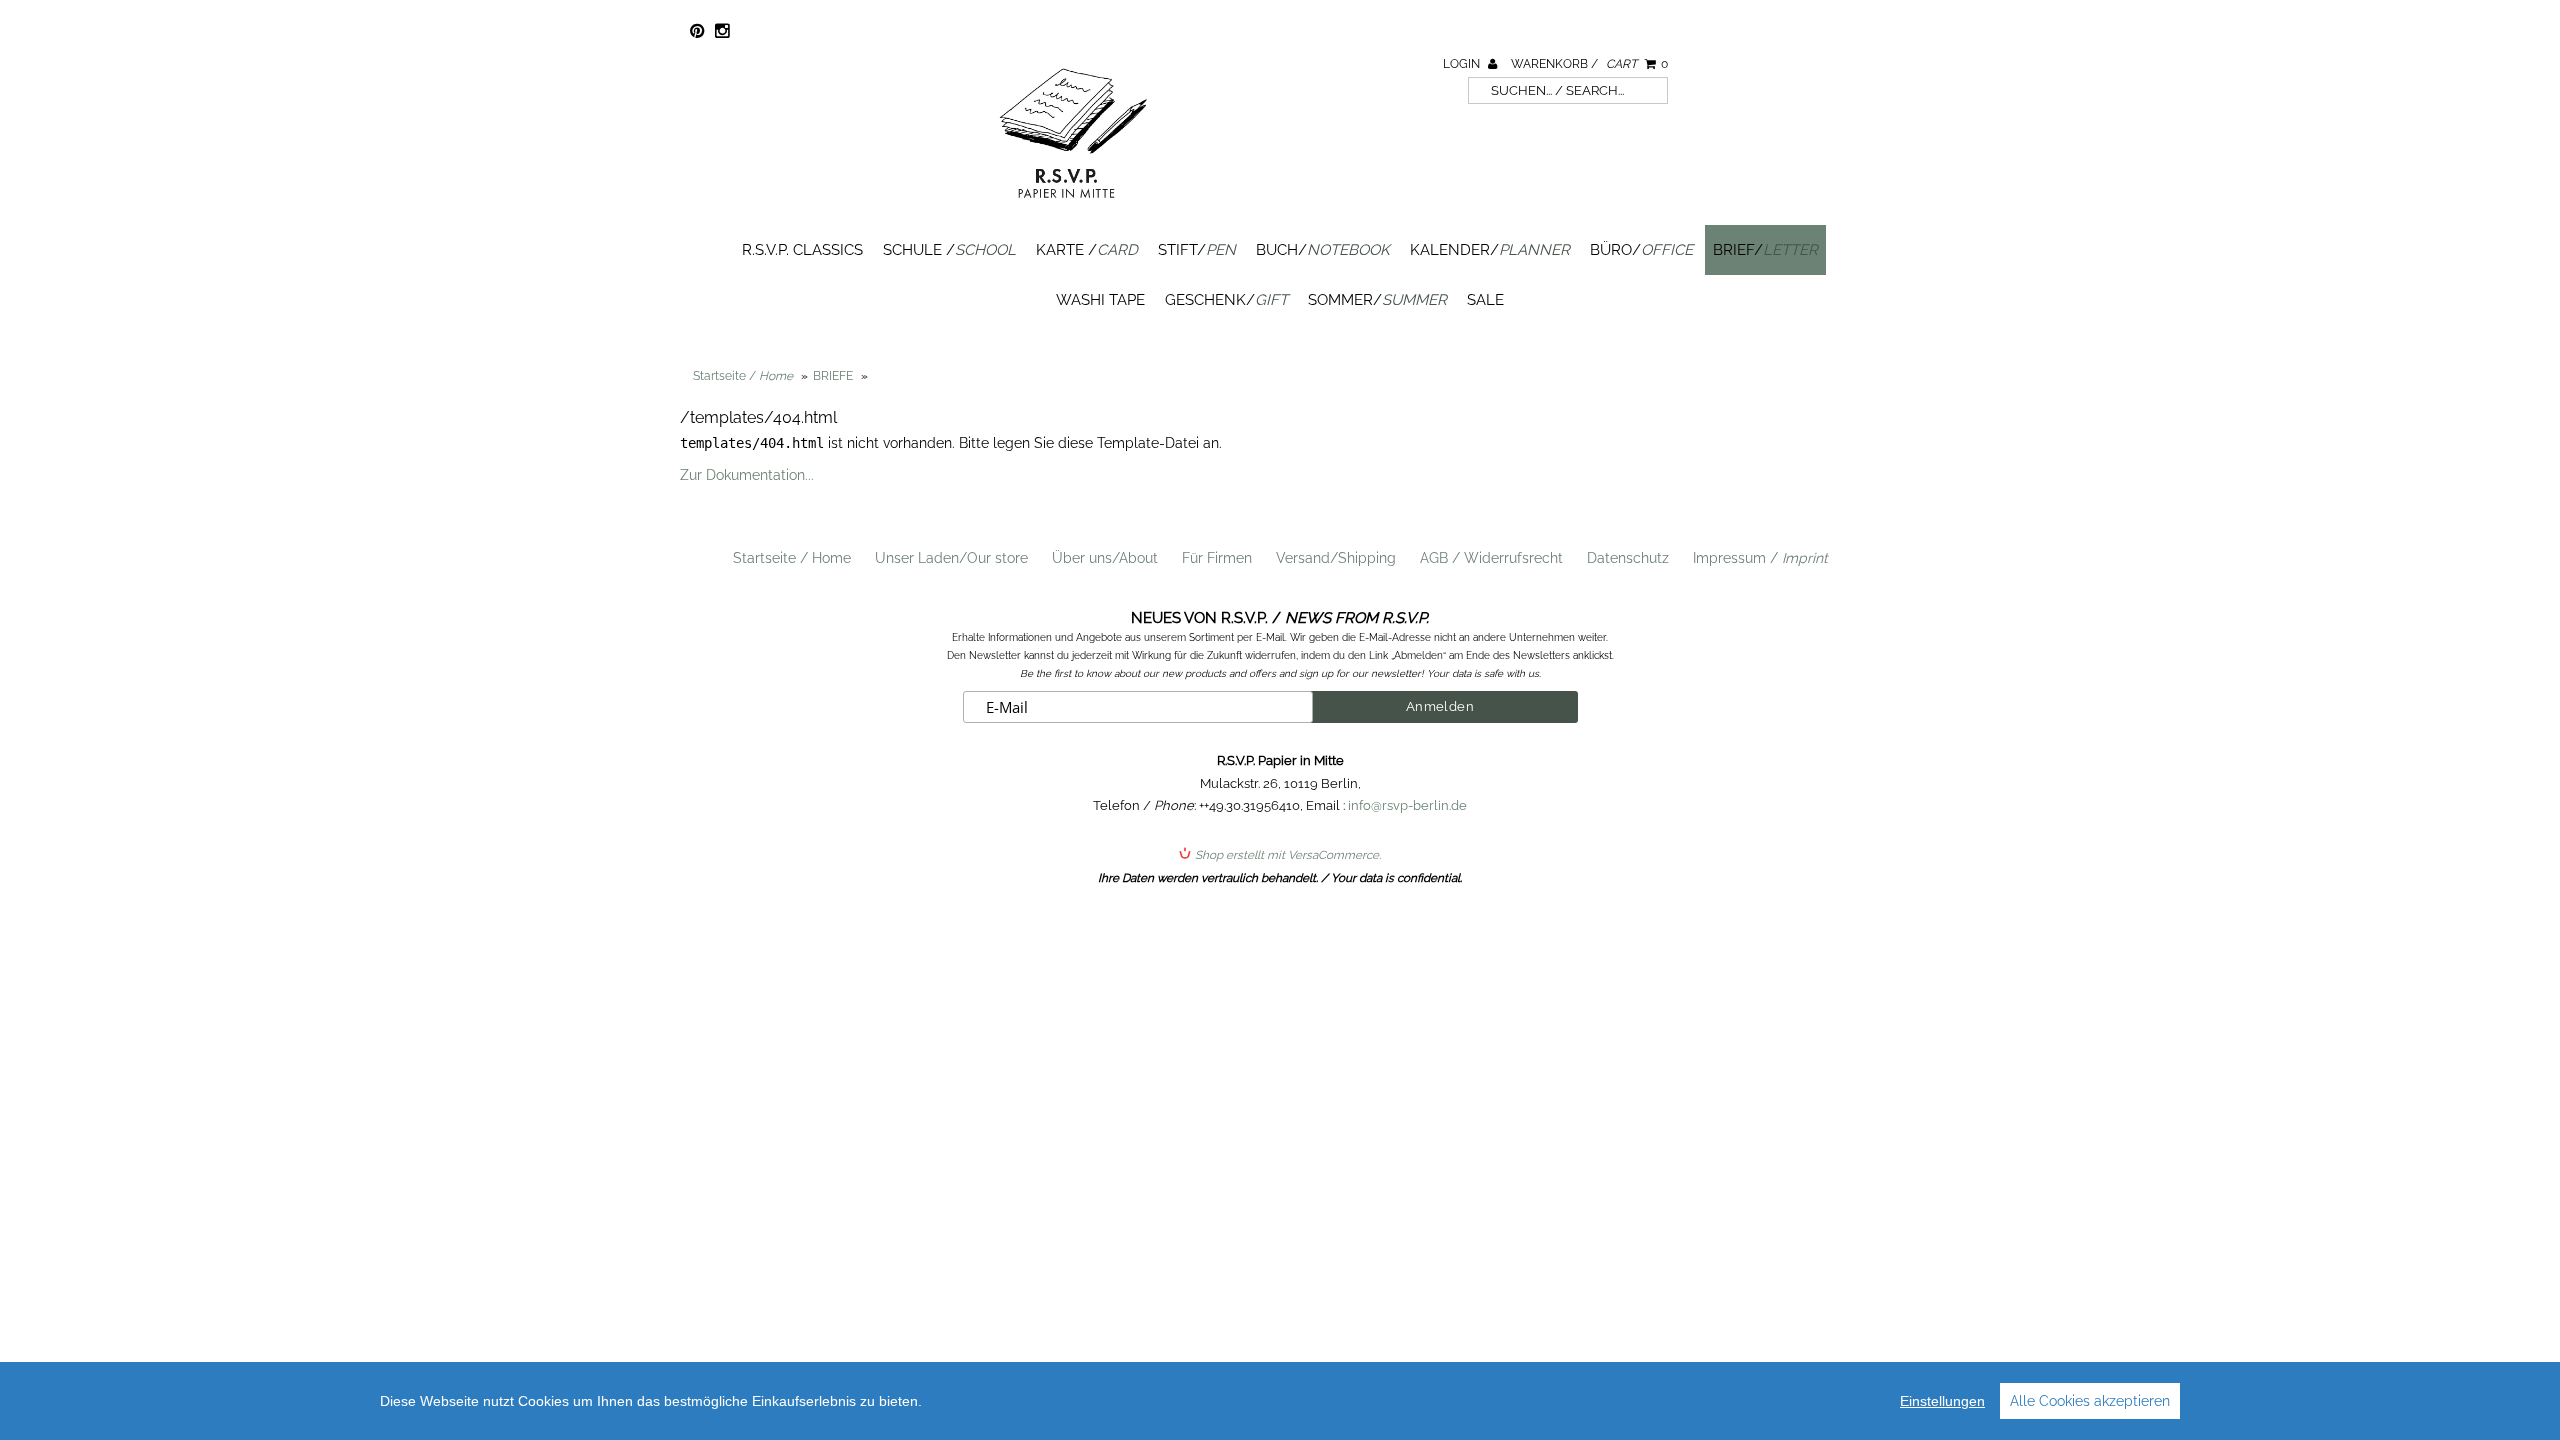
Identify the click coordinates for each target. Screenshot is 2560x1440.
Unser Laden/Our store (951, 558)
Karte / (1087, 250)
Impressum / (1760, 558)
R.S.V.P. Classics (802, 250)
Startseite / (743, 376)
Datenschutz (1628, 558)
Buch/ (1323, 250)
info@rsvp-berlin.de (1407, 805)
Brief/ (1765, 250)
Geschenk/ (1226, 300)
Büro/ (1641, 250)
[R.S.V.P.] (1073, 207)
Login (1463, 64)
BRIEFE (833, 376)
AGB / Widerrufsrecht (1491, 558)
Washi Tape (1100, 300)
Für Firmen (1217, 558)
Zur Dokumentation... (747, 475)
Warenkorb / (1589, 64)
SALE (1485, 300)
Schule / (949, 250)
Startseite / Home (792, 558)
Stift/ (1197, 250)
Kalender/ (1490, 250)
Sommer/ (1377, 300)
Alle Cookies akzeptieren (2090, 1401)
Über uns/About (1105, 558)
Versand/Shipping (1336, 558)
